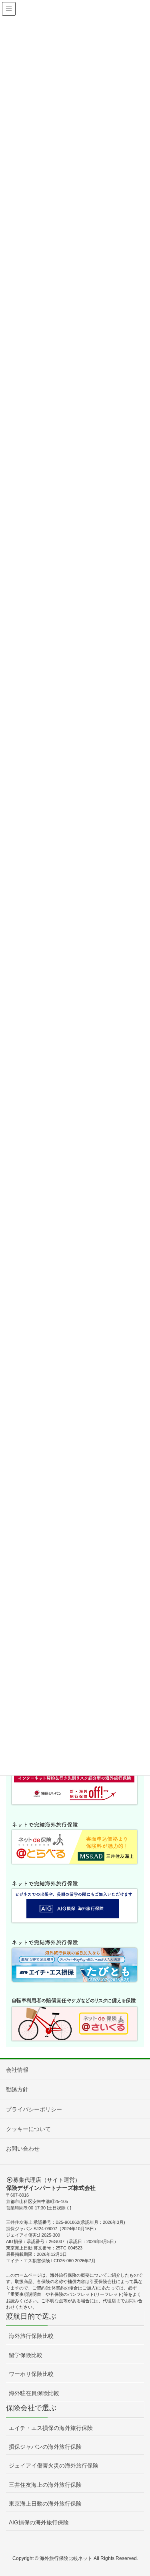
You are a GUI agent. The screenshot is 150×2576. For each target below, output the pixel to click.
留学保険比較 (26, 2355)
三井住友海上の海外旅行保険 (45, 2485)
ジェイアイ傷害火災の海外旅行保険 (54, 2466)
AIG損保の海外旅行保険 (39, 2522)
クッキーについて (28, 2129)
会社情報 (17, 2070)
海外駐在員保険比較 (34, 2393)
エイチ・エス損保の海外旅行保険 (51, 2428)
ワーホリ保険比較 (31, 2374)
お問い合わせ (23, 2149)
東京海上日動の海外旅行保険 (45, 2504)
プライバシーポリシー (34, 2109)
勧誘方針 (17, 2089)
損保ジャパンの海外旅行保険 (45, 2447)
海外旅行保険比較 (31, 2336)
